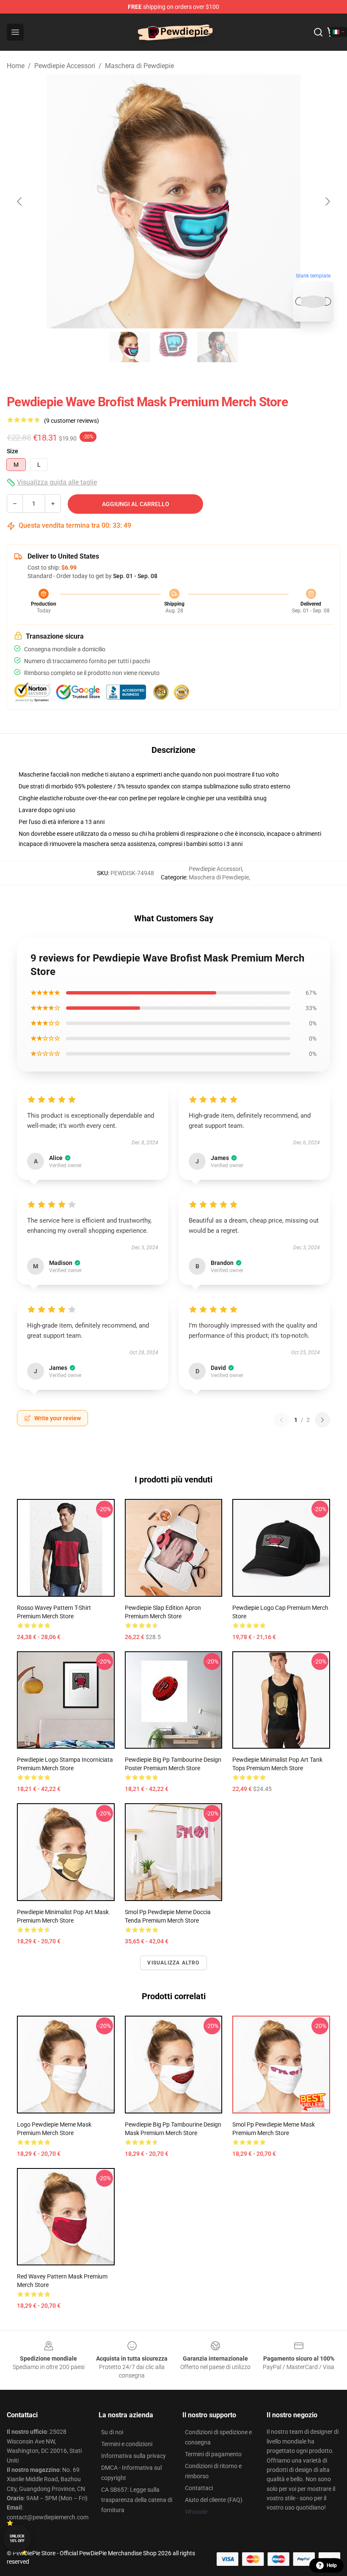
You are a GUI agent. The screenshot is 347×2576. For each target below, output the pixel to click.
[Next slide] (327, 201)
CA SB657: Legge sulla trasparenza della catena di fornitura (137, 2500)
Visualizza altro (173, 1963)
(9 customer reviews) (72, 421)
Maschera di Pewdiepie (139, 66)
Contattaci (199, 2488)
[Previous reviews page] (281, 1420)
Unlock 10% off (17, 2539)
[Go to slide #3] (218, 347)
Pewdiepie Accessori (65, 66)
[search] (318, 32)
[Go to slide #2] (173, 347)
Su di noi (112, 2432)
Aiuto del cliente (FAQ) (214, 2500)
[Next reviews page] (322, 1420)
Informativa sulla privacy (134, 2456)
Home (16, 66)
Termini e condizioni (127, 2444)
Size (12, 451)
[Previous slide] (20, 201)
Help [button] (332, 2565)
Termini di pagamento (213, 2454)
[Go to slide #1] (129, 347)
